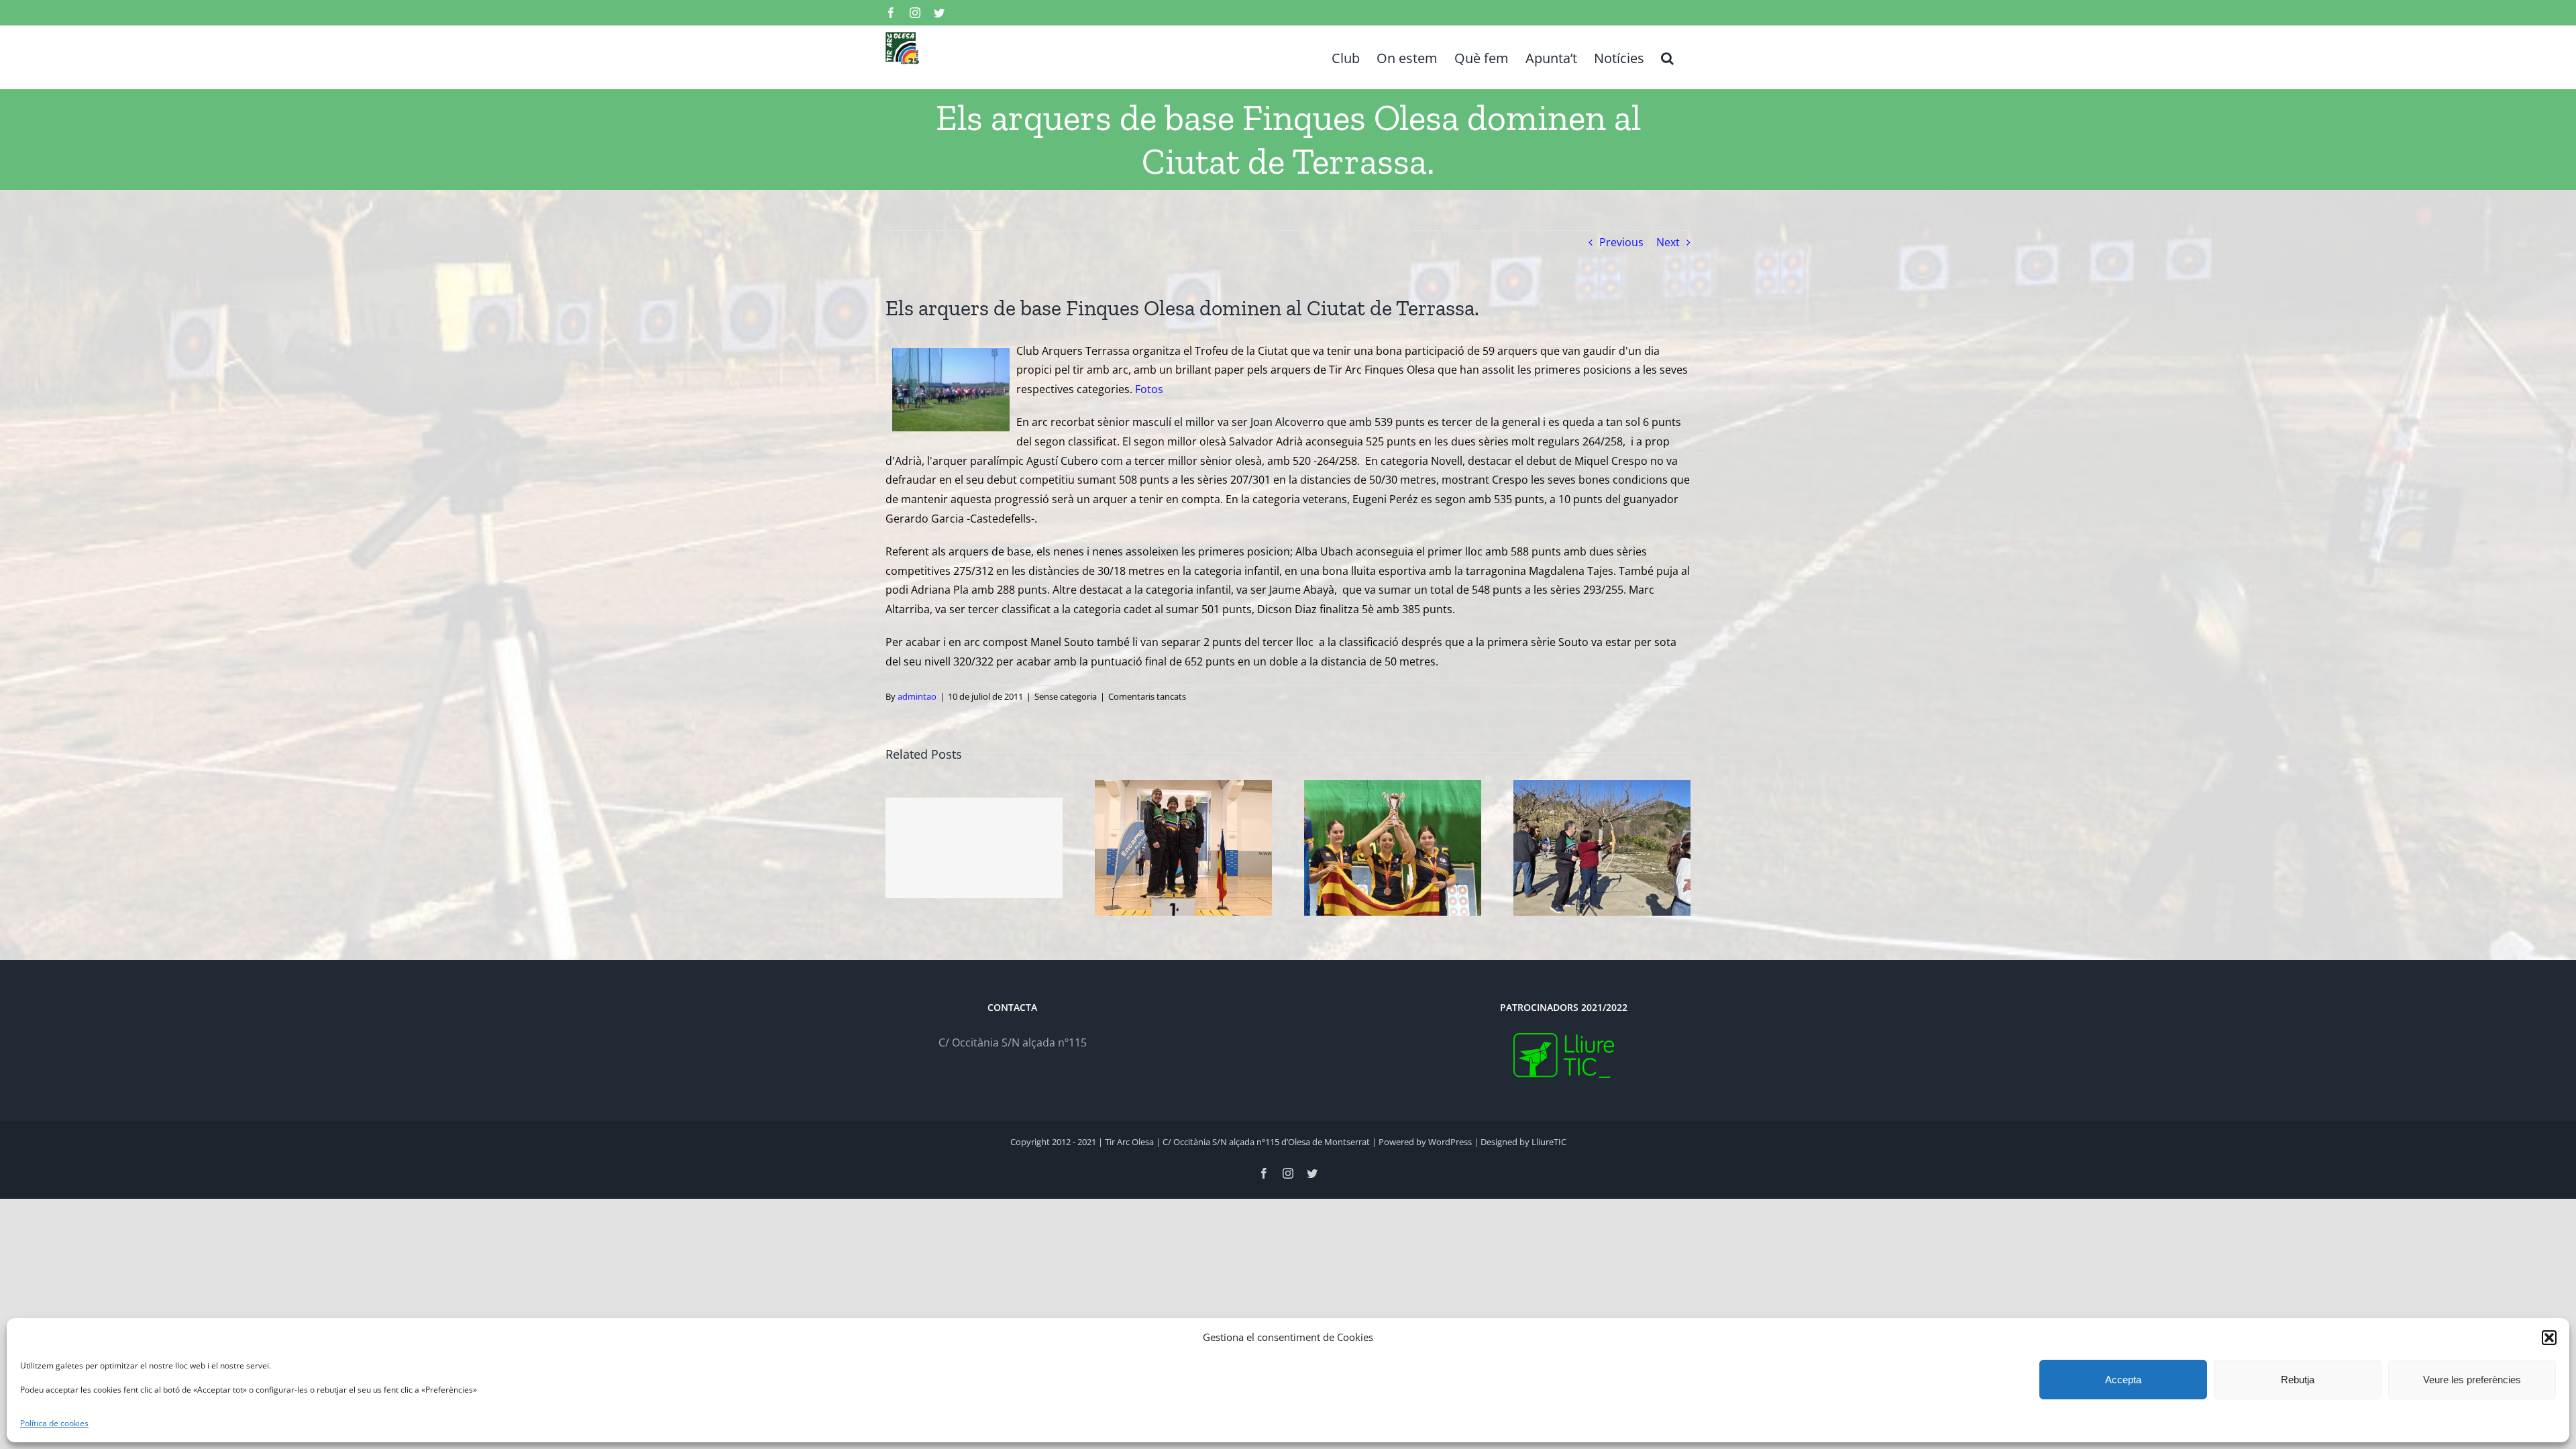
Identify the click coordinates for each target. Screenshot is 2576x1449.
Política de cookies (54, 1423)
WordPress (1450, 1142)
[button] (2549, 1338)
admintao (917, 696)
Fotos (1149, 389)
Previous (1621, 242)
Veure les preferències (2472, 1380)
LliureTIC (1549, 1142)
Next (1668, 242)
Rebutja (2298, 1380)
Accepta (2123, 1380)
